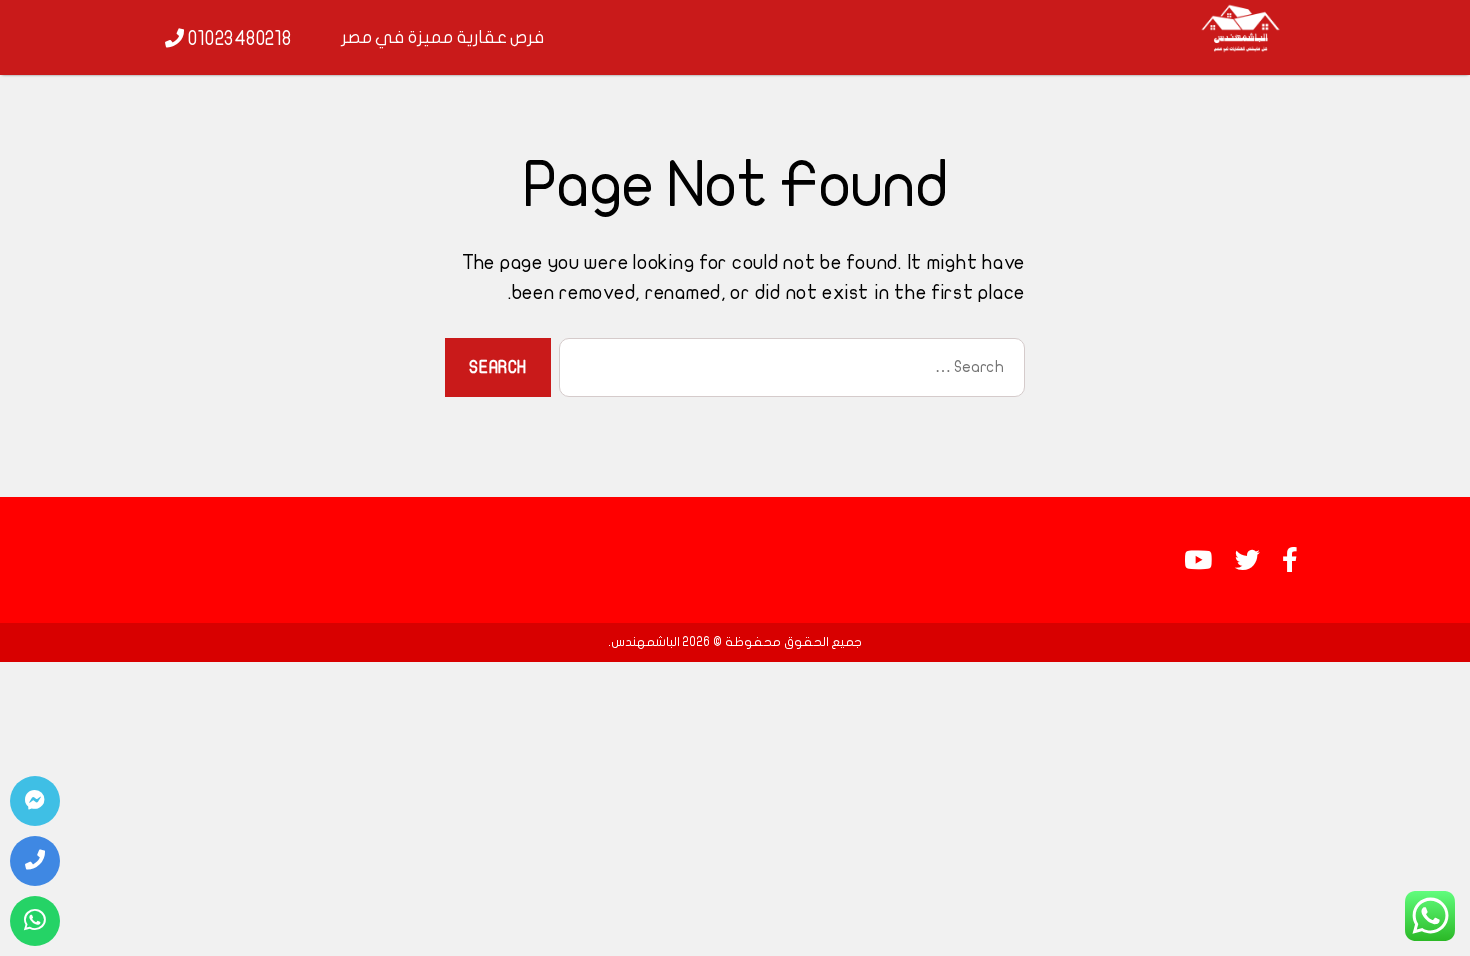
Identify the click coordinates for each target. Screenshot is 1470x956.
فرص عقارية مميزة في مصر (443, 37)
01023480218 (238, 39)
